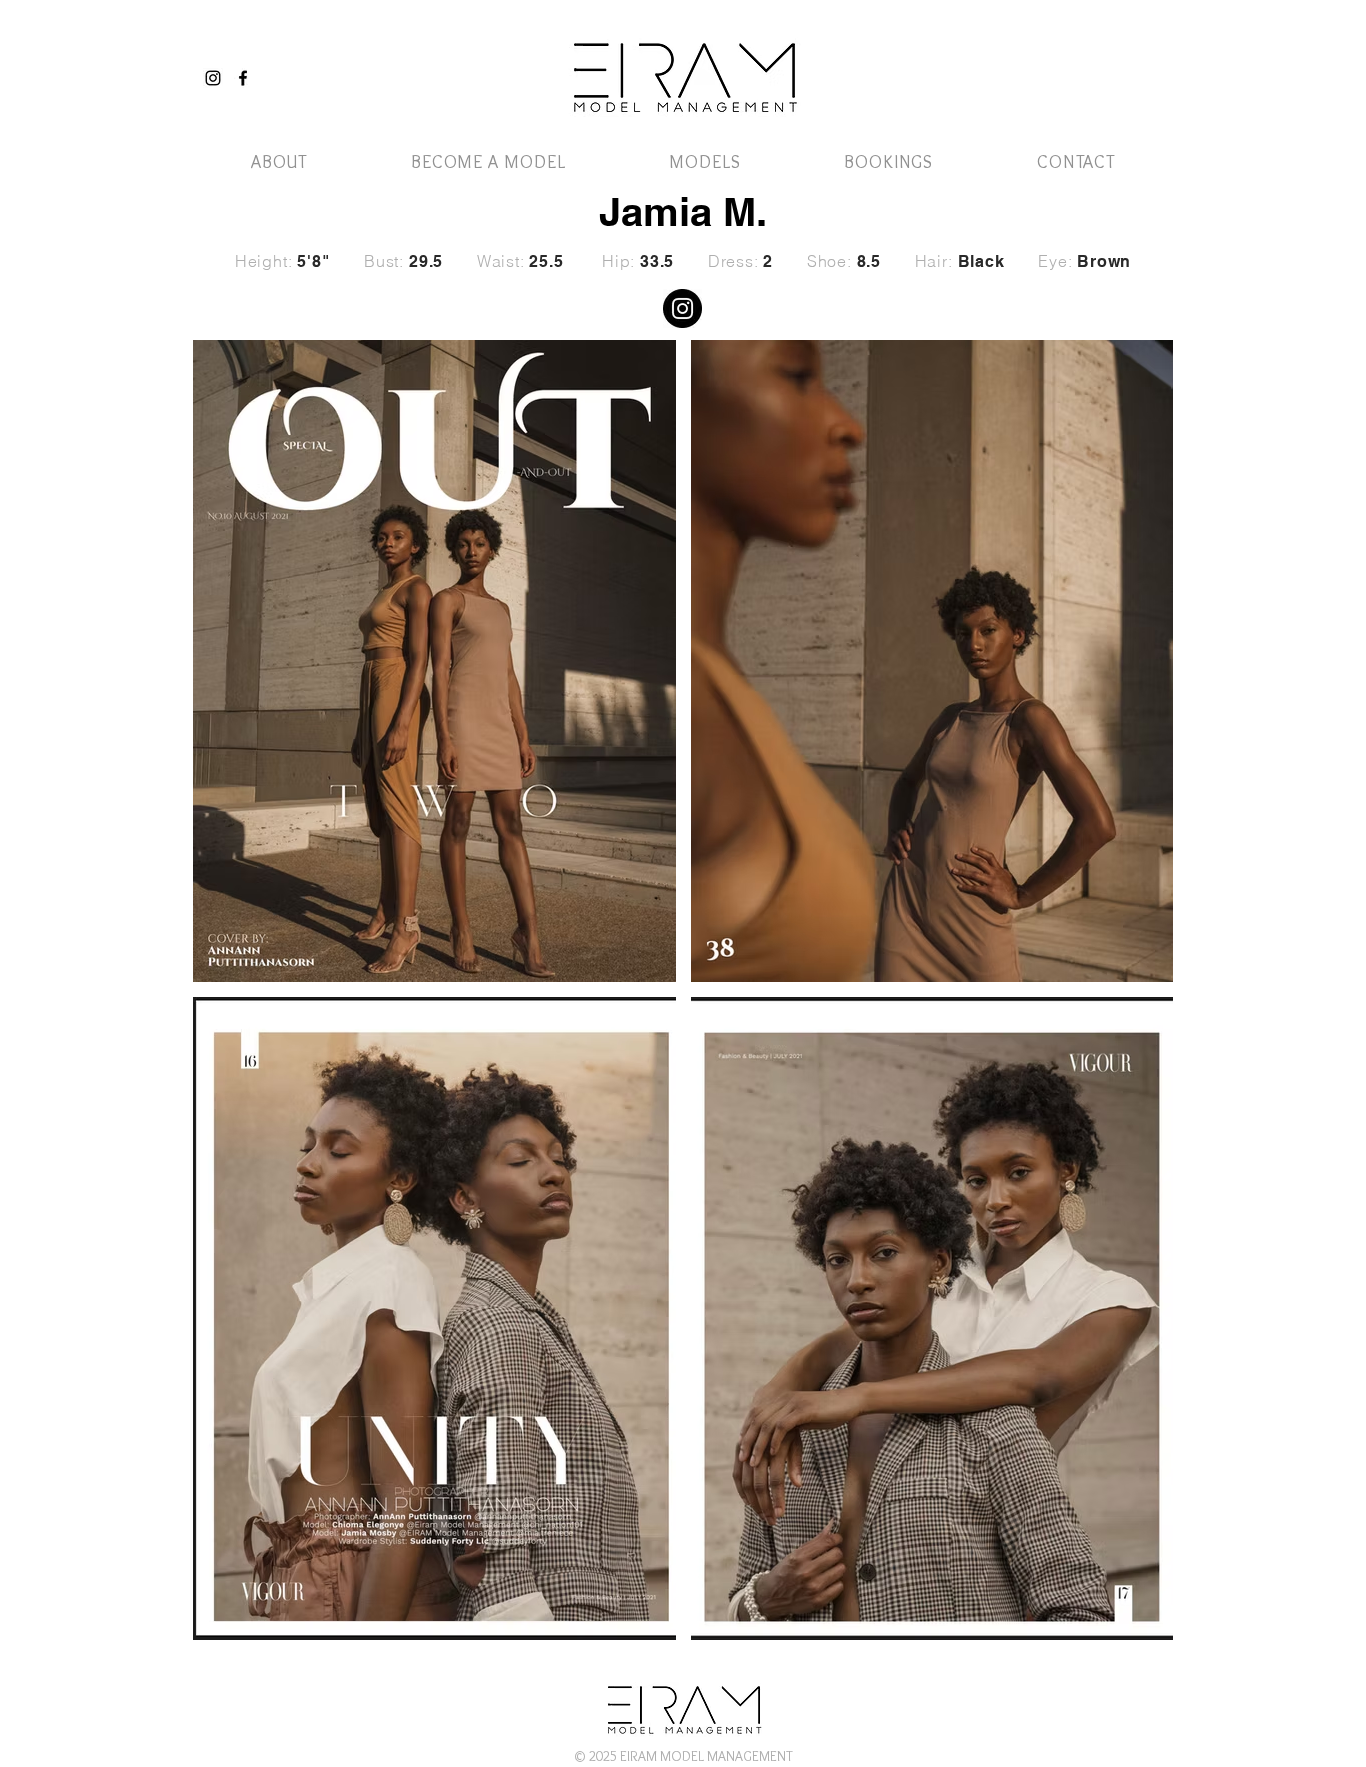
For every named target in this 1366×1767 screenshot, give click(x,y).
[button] (1116, 57)
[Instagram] (213, 78)
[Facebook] (243, 78)
